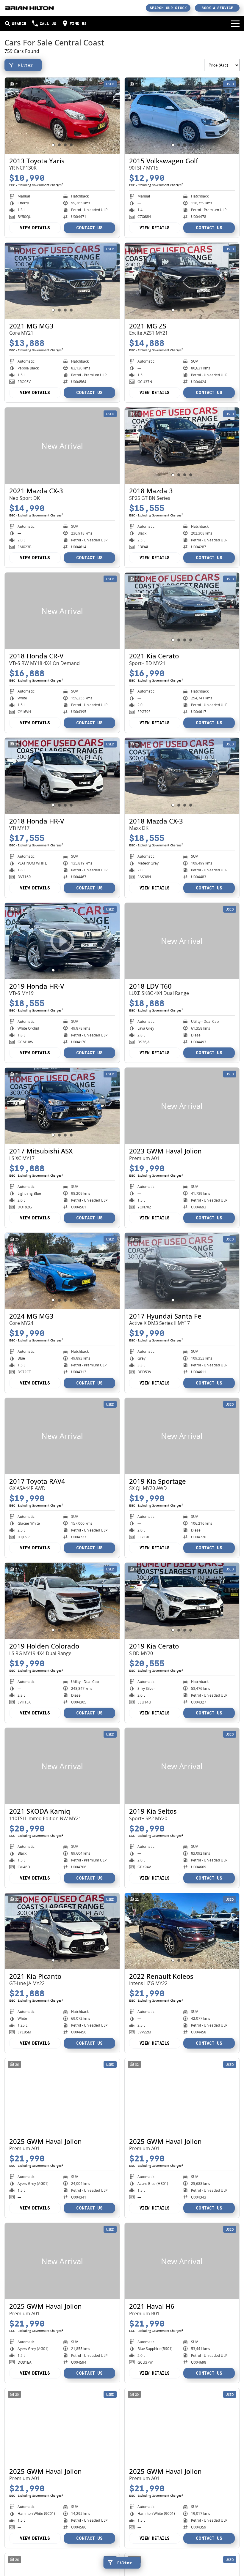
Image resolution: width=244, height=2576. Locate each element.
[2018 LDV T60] (182, 941)
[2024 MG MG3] (62, 1271)
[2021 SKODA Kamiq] (62, 1766)
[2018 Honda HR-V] (62, 776)
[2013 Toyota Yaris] (62, 116)
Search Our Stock (168, 8)
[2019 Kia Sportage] (182, 1436)
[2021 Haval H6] (182, 2261)
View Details (35, 228)
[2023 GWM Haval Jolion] (182, 1106)
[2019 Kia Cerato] (182, 1601)
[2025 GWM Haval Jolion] (62, 2096)
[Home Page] (30, 8)
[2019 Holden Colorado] (62, 1601)
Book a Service (217, 8)
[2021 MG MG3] (62, 281)
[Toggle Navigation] (235, 23)
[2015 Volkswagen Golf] (182, 116)
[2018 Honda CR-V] (62, 611)
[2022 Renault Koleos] (182, 1931)
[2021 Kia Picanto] (62, 1931)
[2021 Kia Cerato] (182, 611)
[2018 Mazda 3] (182, 446)
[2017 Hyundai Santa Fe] (182, 1271)
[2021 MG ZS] (182, 281)
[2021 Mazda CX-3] (62, 446)
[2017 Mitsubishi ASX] (62, 1106)
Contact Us (89, 228)
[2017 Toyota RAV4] (62, 1436)
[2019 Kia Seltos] (182, 1766)
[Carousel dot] (53, 145)
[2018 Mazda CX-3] (182, 776)
